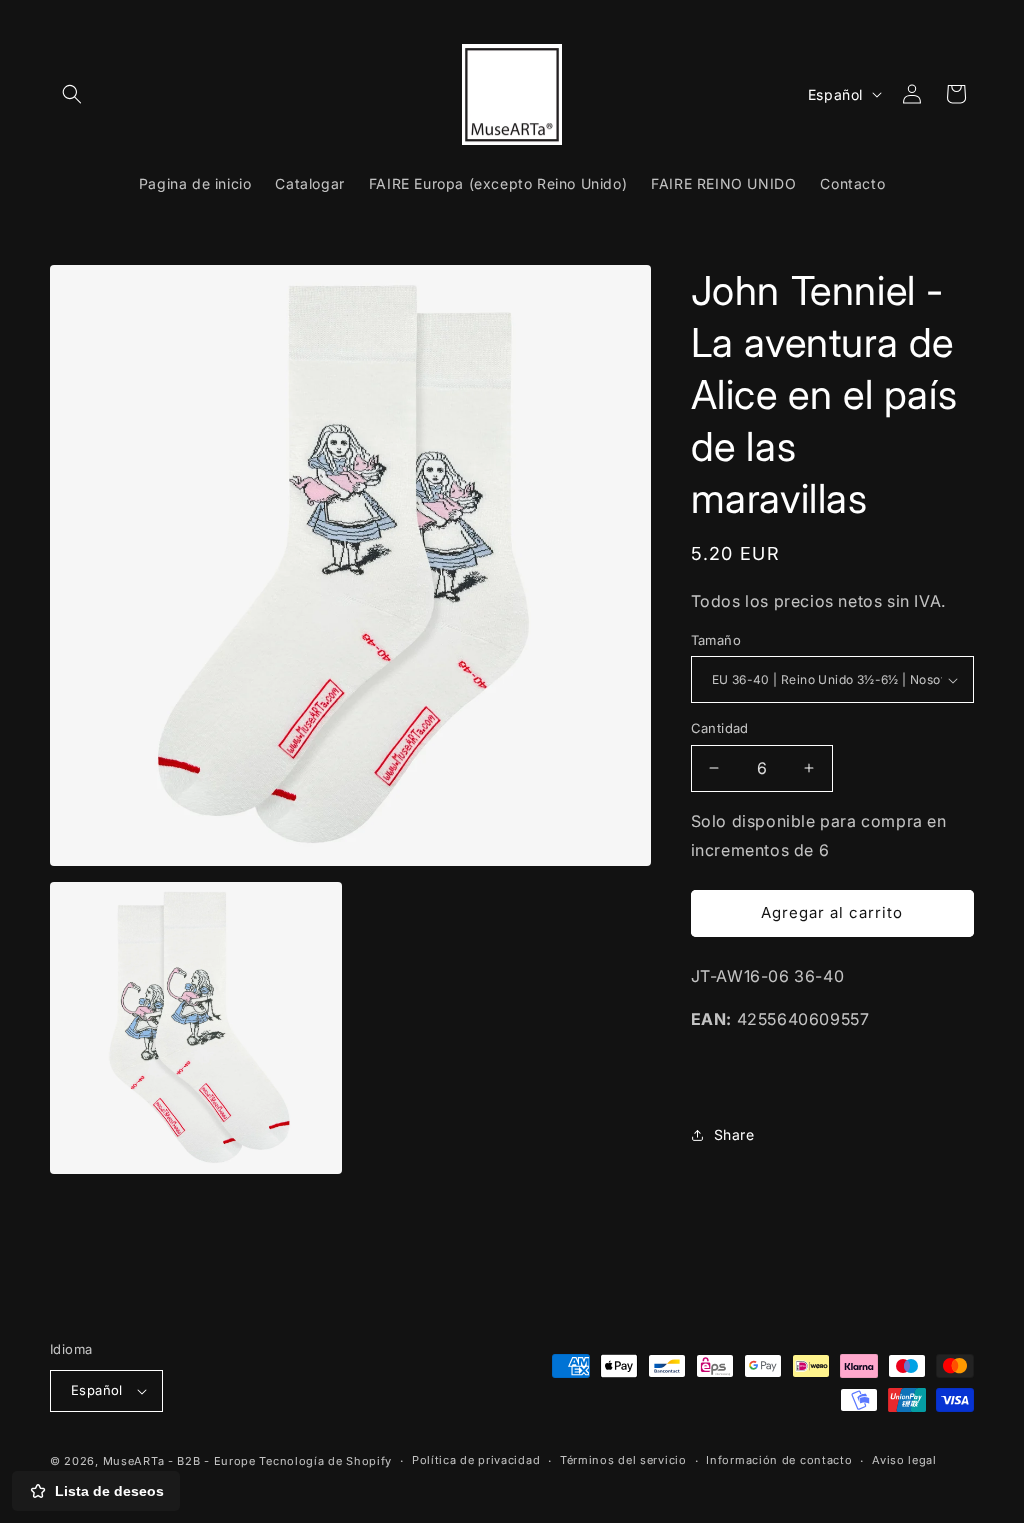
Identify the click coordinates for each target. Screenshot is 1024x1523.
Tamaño (716, 640)
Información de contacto (779, 1460)
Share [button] (734, 1134)
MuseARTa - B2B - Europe (179, 1461)
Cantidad (720, 728)
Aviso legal (904, 1460)
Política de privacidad (476, 1460)
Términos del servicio (623, 1460)
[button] (72, 94)
